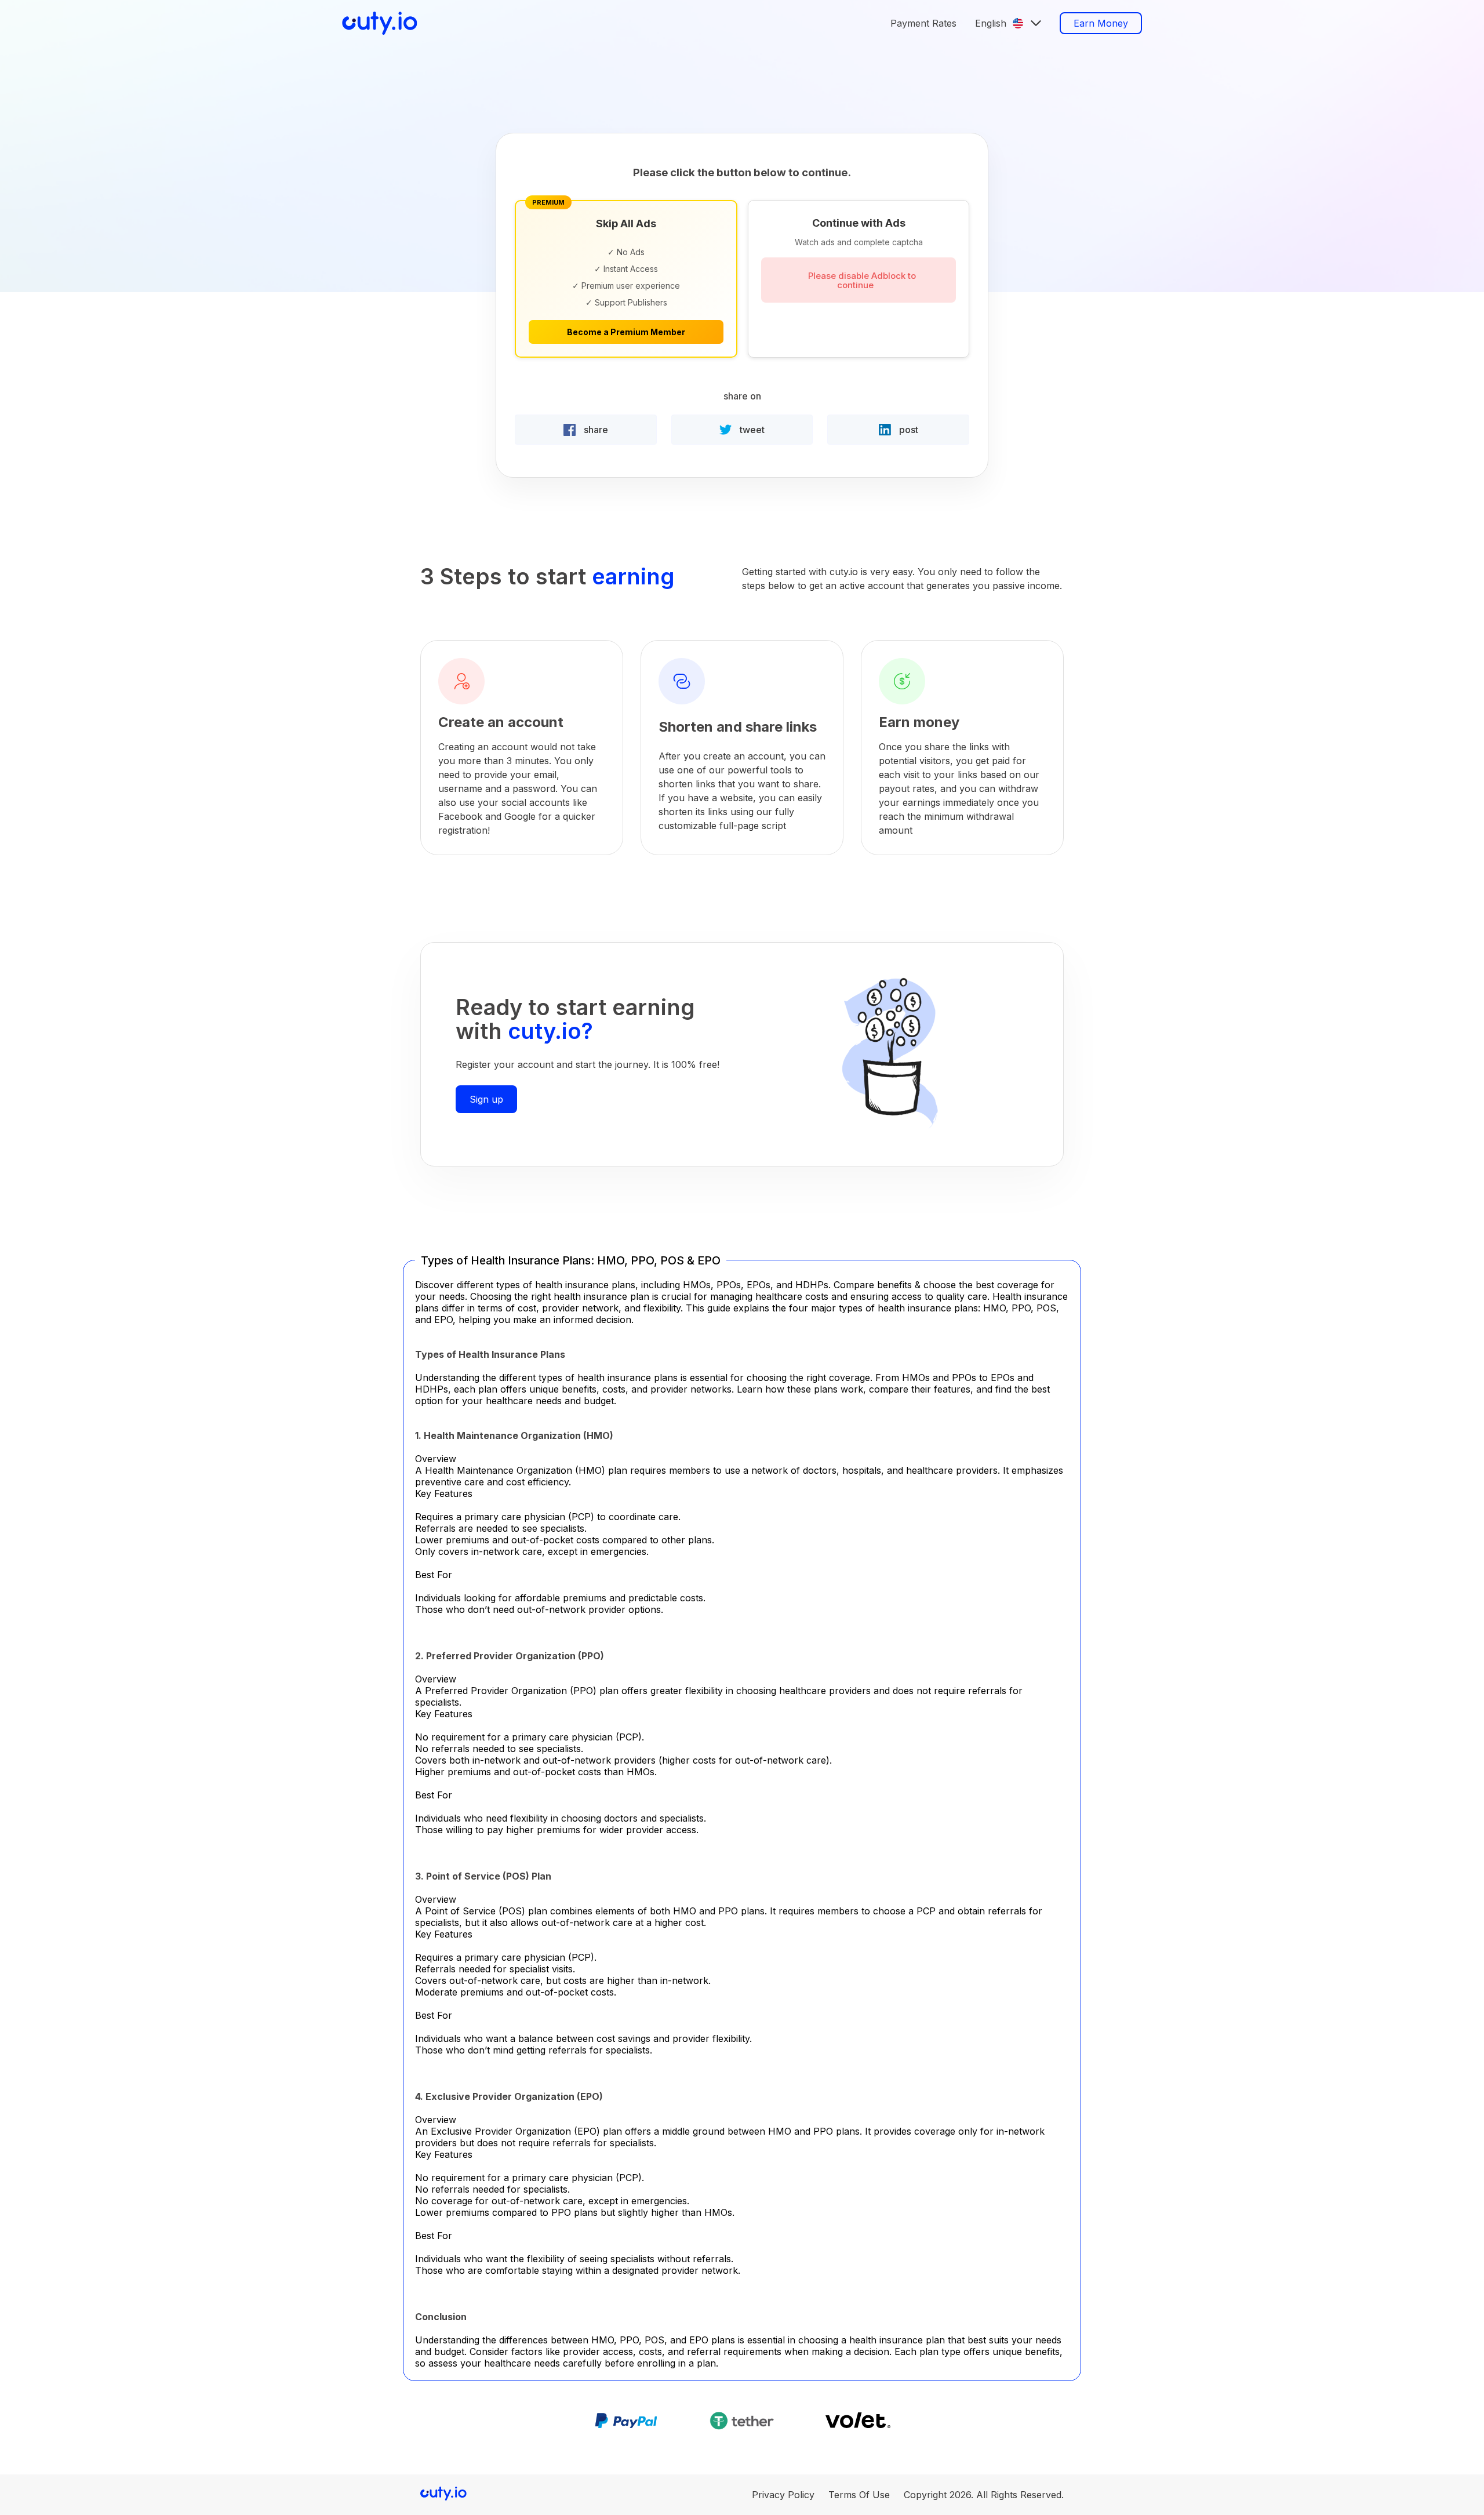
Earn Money (1101, 23)
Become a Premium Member (626, 332)
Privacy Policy (783, 2495)
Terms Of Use (859, 2495)
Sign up (486, 1099)
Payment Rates (923, 23)
